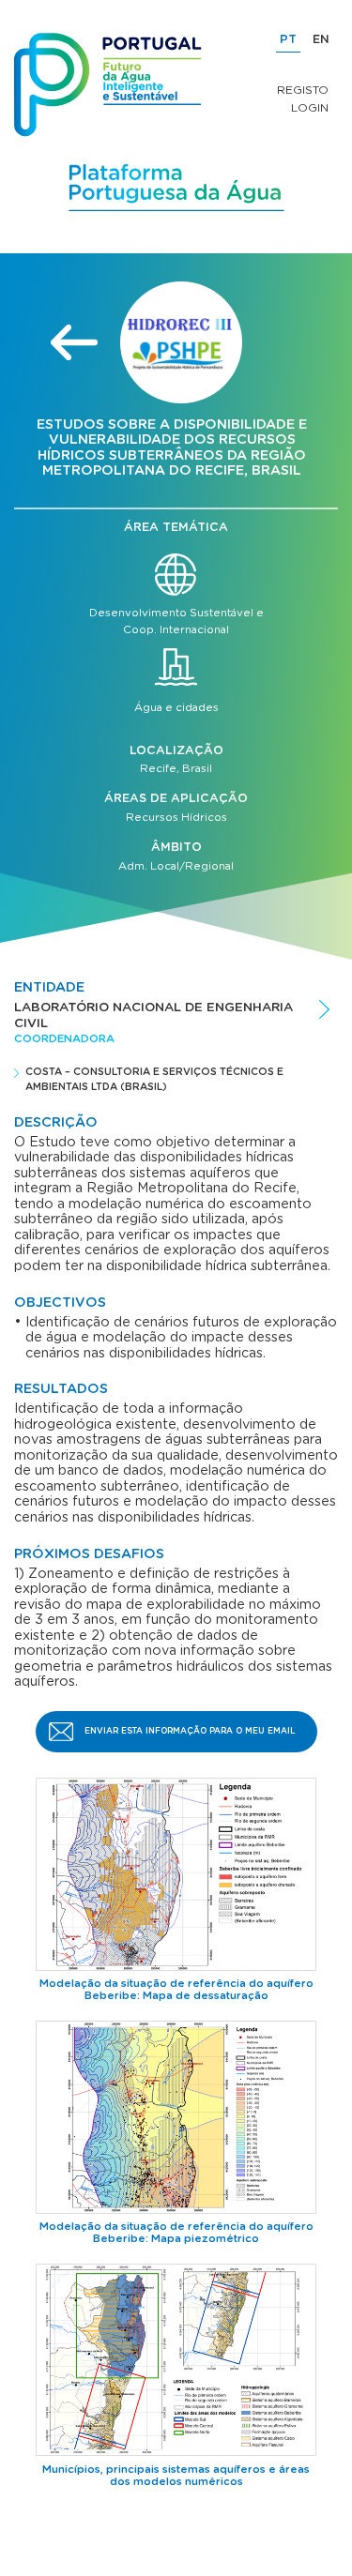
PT (288, 40)
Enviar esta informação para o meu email (190, 1731)
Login (310, 108)
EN (321, 40)
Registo (303, 90)
